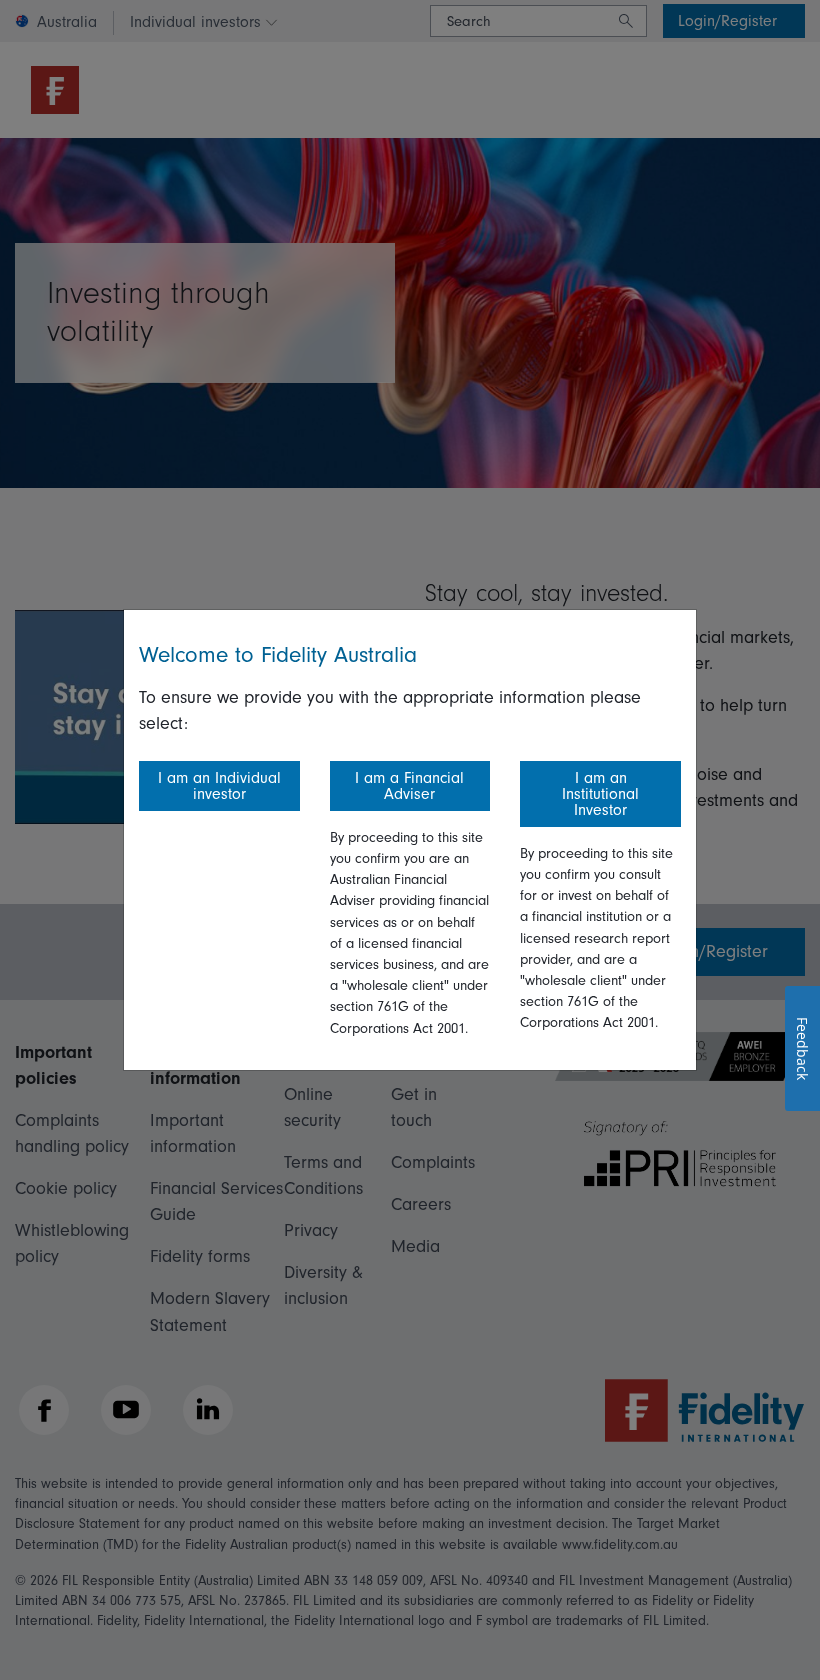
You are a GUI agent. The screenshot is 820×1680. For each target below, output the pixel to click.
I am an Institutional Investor (600, 794)
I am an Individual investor (219, 786)
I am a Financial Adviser (409, 786)
